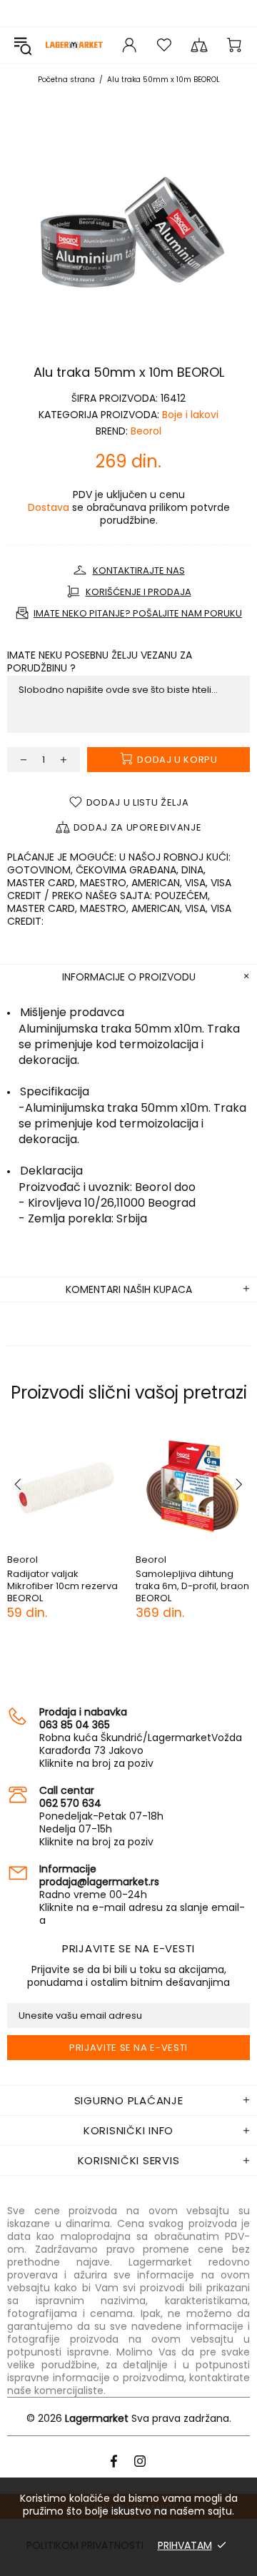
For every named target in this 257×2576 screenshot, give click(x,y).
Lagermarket (74, 45)
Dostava (49, 507)
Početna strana (66, 80)
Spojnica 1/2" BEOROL (67, 1574)
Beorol (146, 431)
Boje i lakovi (190, 415)
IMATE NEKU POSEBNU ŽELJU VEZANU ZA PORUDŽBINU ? (100, 661)
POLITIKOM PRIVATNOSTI (85, 2545)
